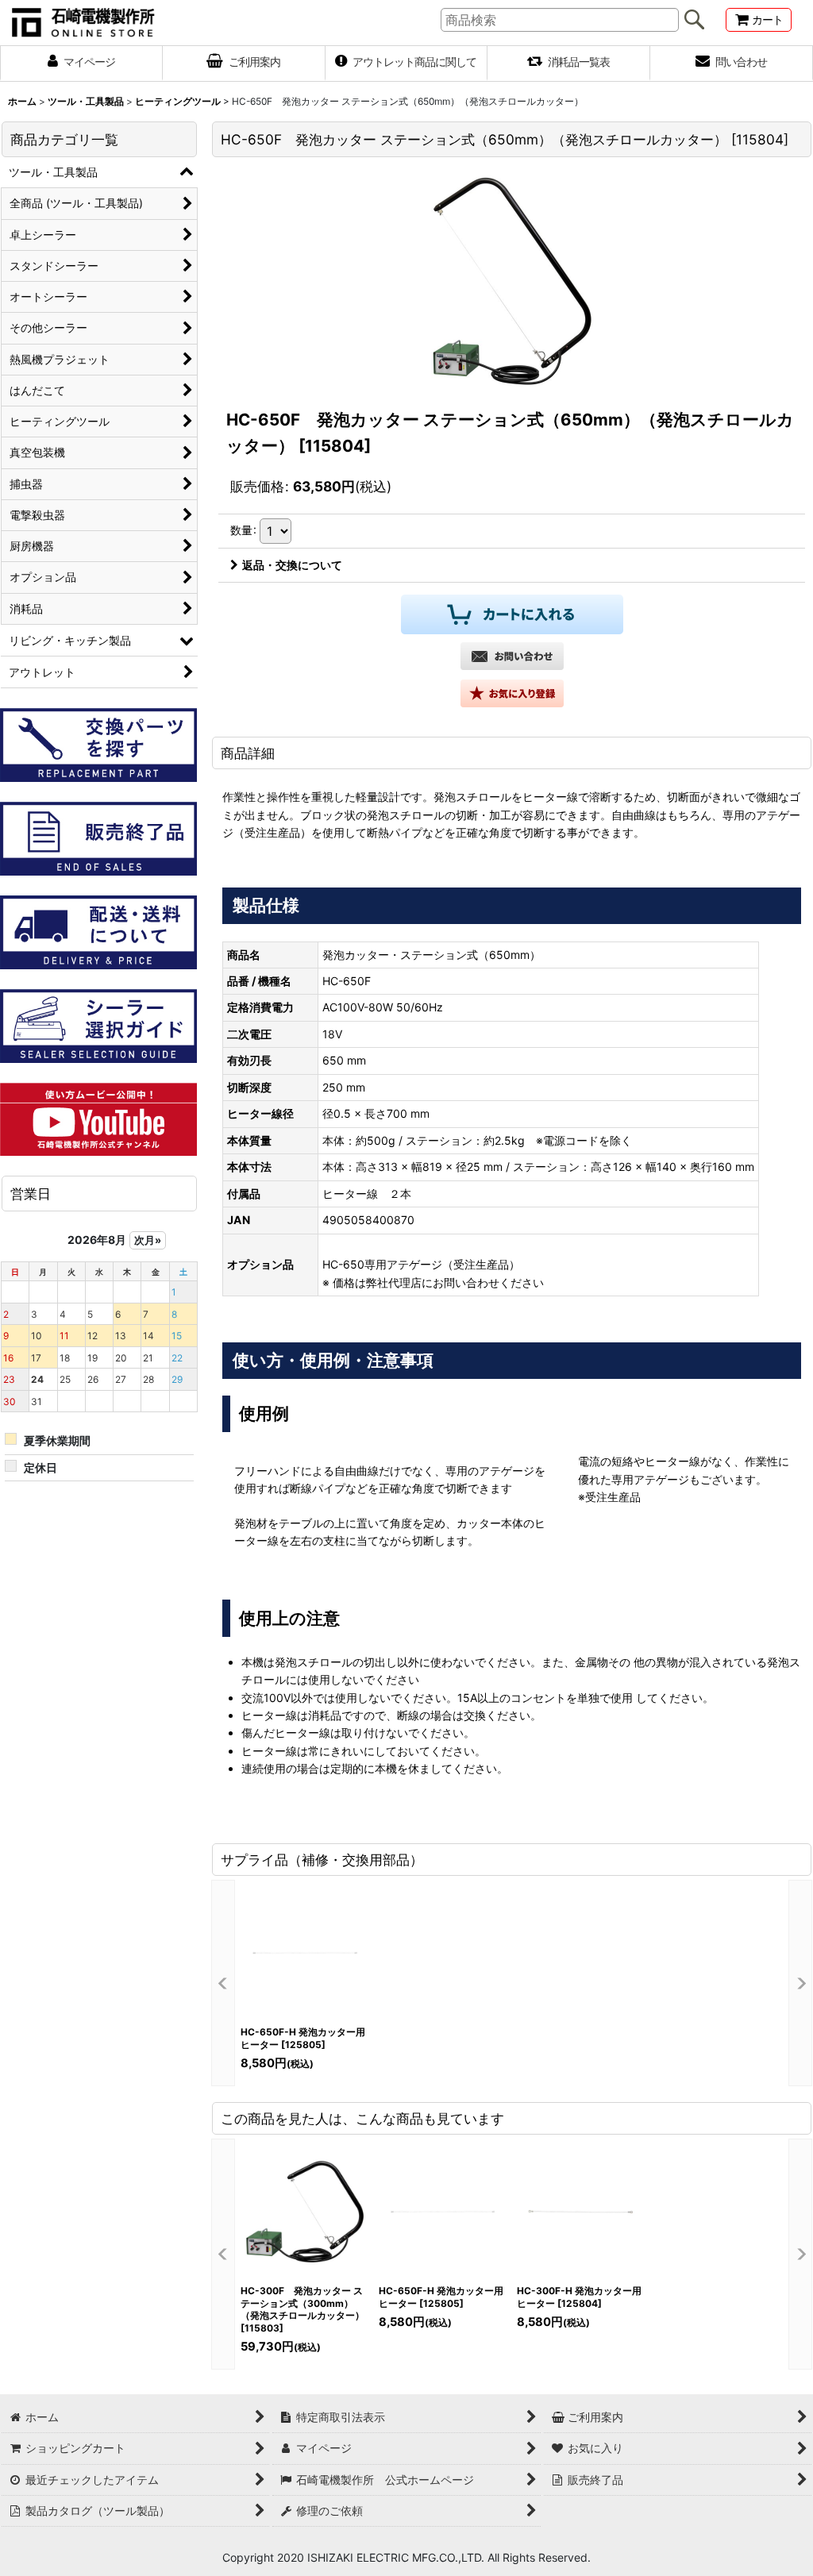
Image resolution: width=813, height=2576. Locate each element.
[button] (512, 693)
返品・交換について (292, 565)
